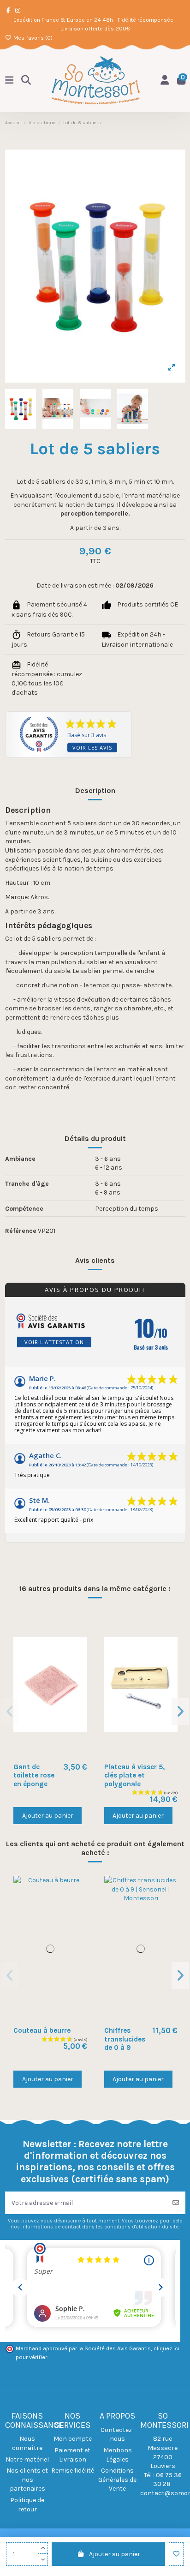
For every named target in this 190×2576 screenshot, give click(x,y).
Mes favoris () (32, 38)
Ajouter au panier (115, 2554)
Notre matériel (27, 2459)
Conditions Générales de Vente (117, 2480)
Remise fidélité (73, 2471)
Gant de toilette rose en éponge (34, 1775)
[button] (10, 1711)
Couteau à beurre (42, 2030)
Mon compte (73, 2439)
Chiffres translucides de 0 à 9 (125, 2039)
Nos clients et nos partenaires (27, 2480)
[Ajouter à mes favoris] (176, 2554)
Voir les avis (92, 748)
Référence (21, 1231)
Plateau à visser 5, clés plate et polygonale (134, 1775)
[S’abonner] (176, 2203)
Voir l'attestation (54, 1342)
